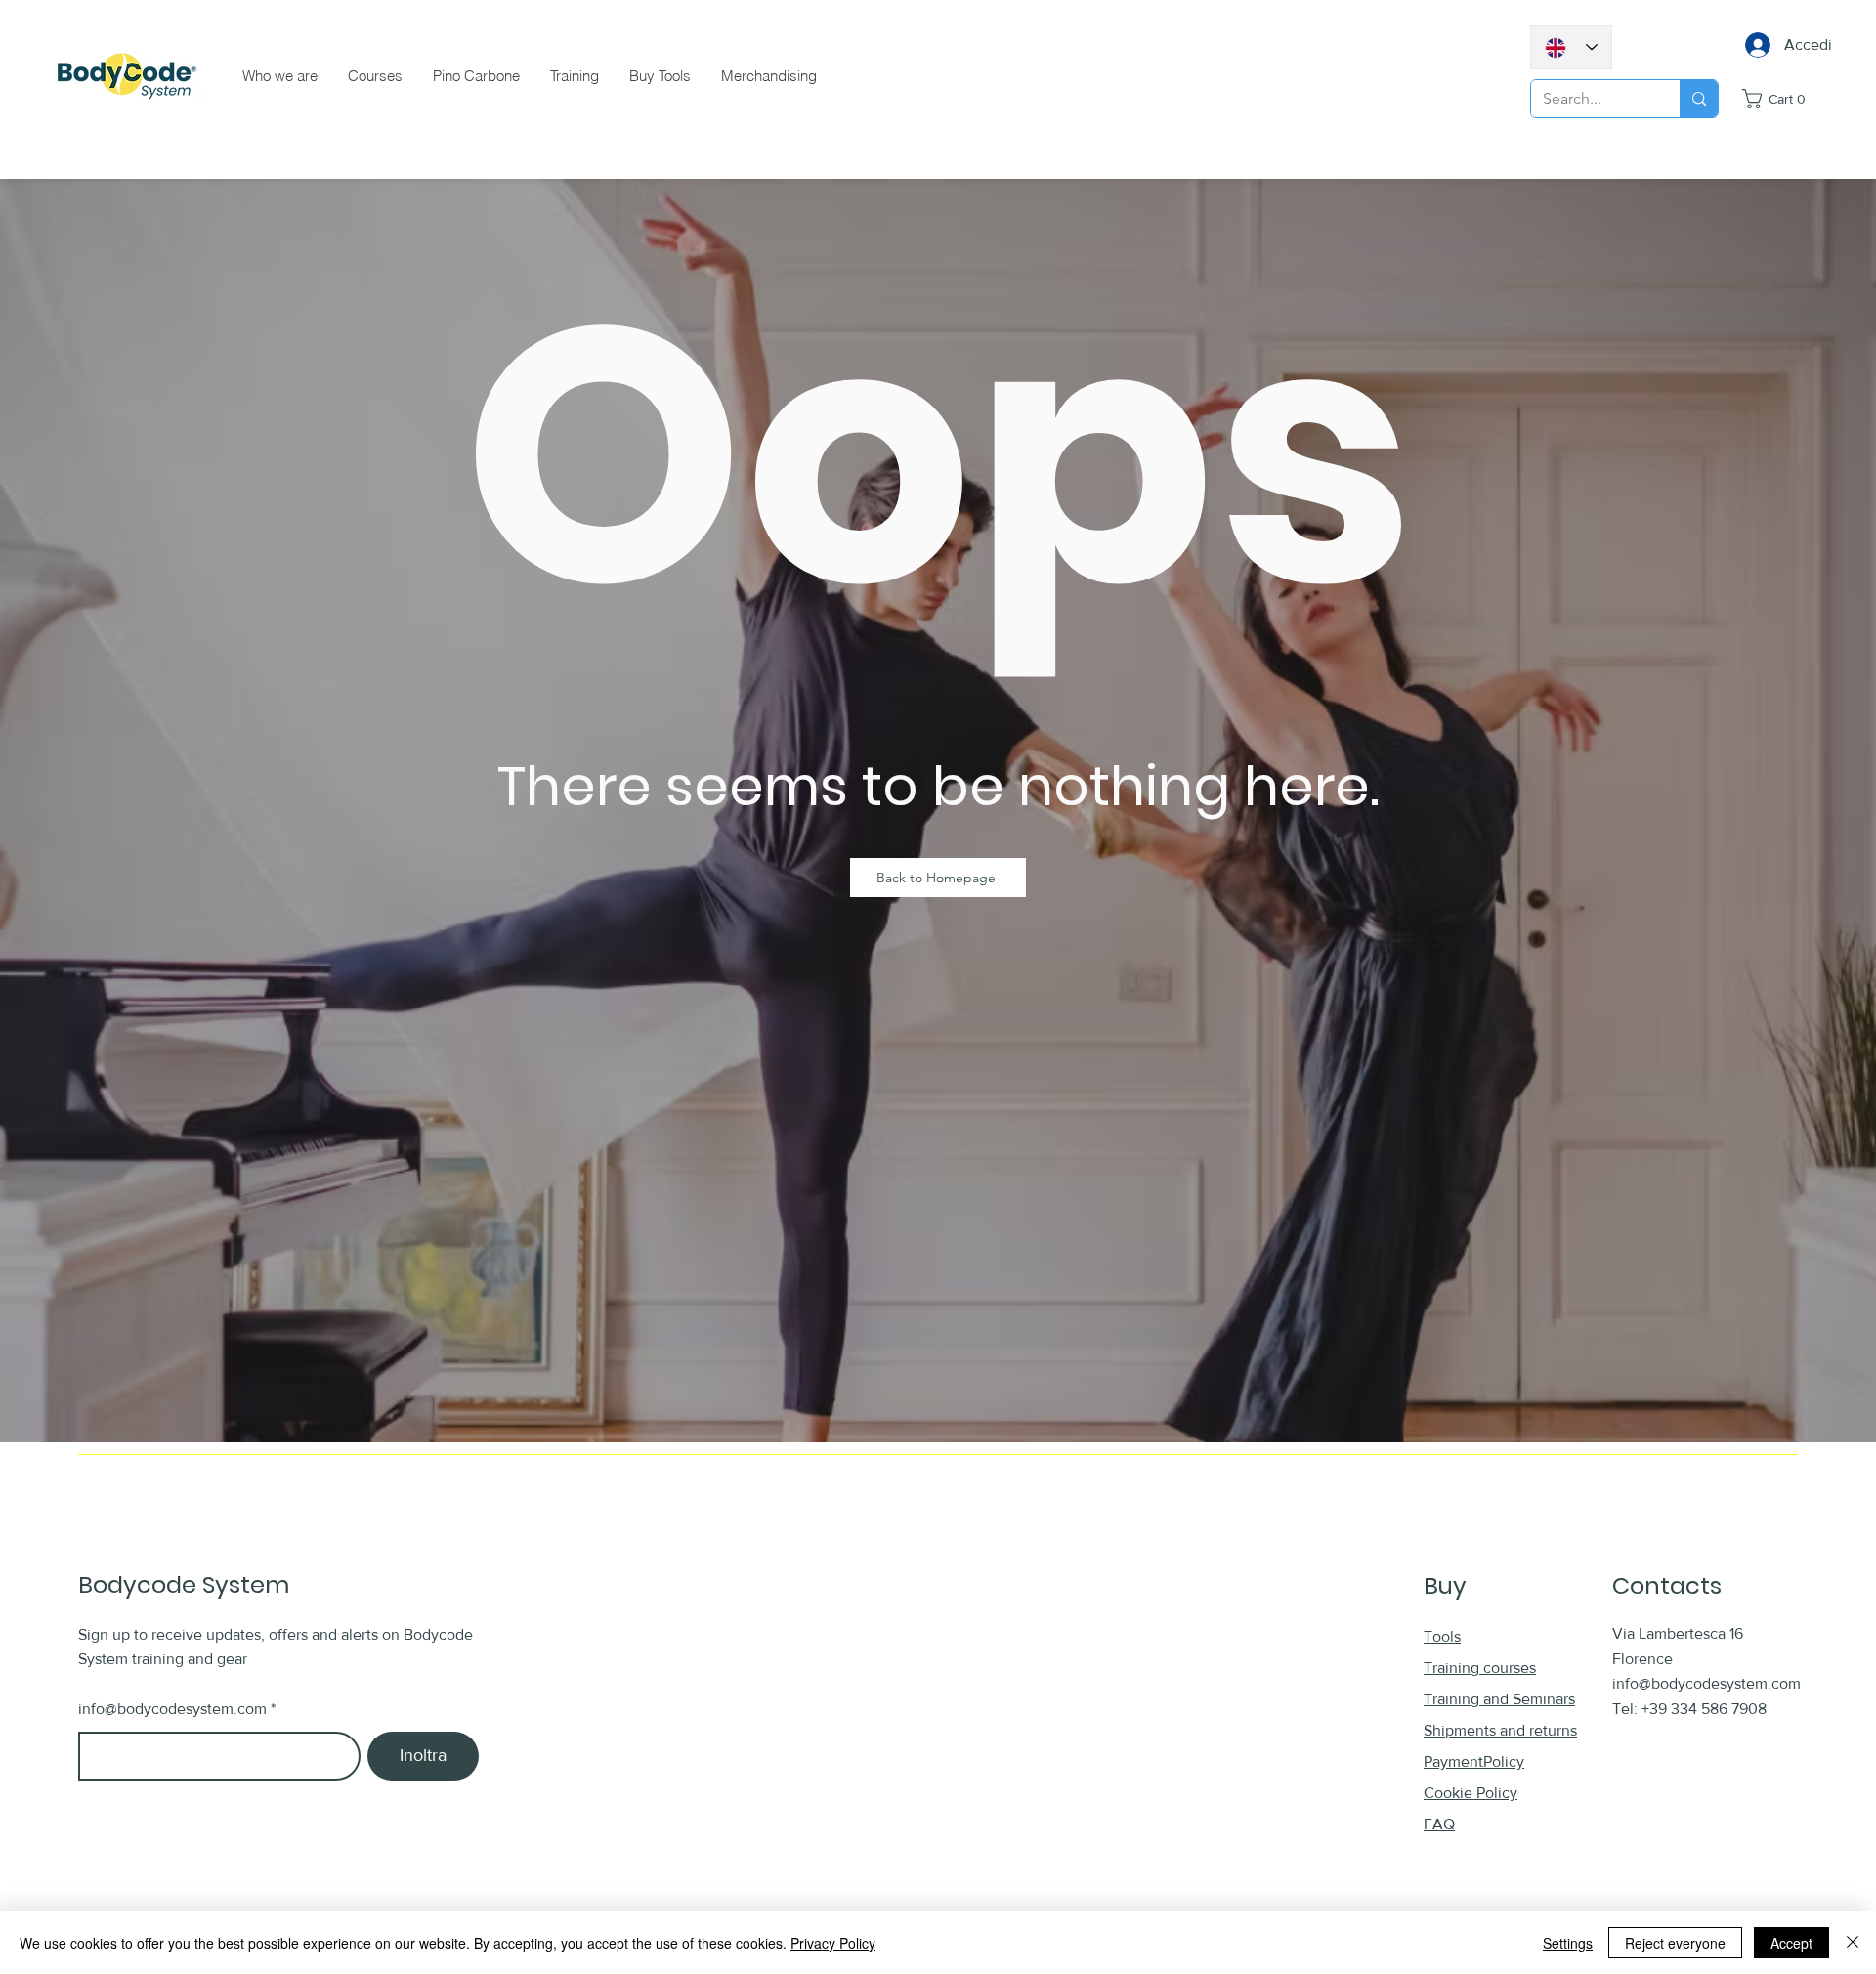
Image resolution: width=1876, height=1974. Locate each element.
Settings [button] (1568, 1943)
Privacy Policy (833, 1943)
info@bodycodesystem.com (172, 1709)
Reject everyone (1675, 1943)
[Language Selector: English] (1571, 47)
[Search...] (1699, 99)
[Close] (1853, 1943)
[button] (1790, 99)
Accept (1791, 1943)
